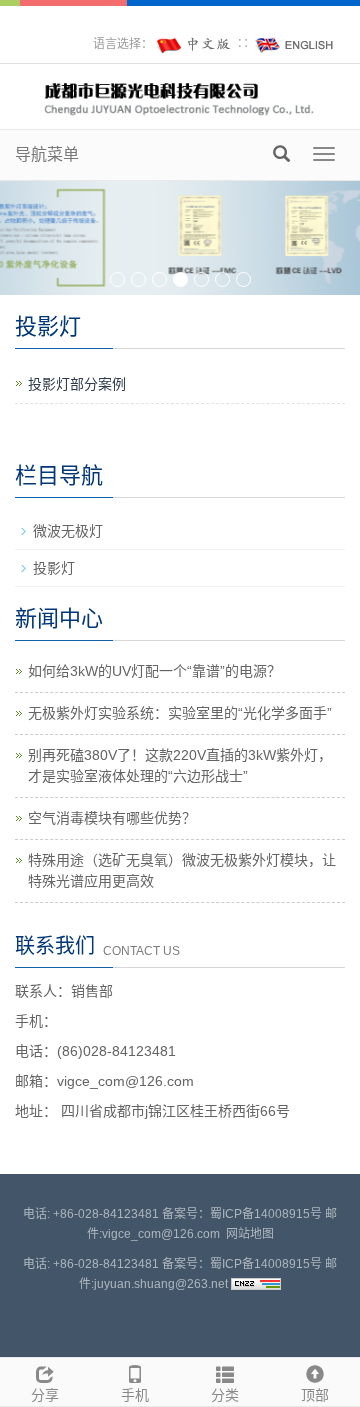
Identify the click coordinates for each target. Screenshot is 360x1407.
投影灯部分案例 (77, 384)
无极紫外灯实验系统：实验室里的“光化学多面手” (180, 713)
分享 (45, 1395)
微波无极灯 (68, 531)
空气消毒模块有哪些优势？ (112, 818)
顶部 (315, 1395)
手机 (135, 1395)
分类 (225, 1395)
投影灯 (54, 568)
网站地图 (250, 1234)
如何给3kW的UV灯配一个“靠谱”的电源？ (154, 671)
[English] (295, 44)
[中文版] (195, 44)
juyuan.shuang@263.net (161, 1284)
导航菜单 (47, 154)
